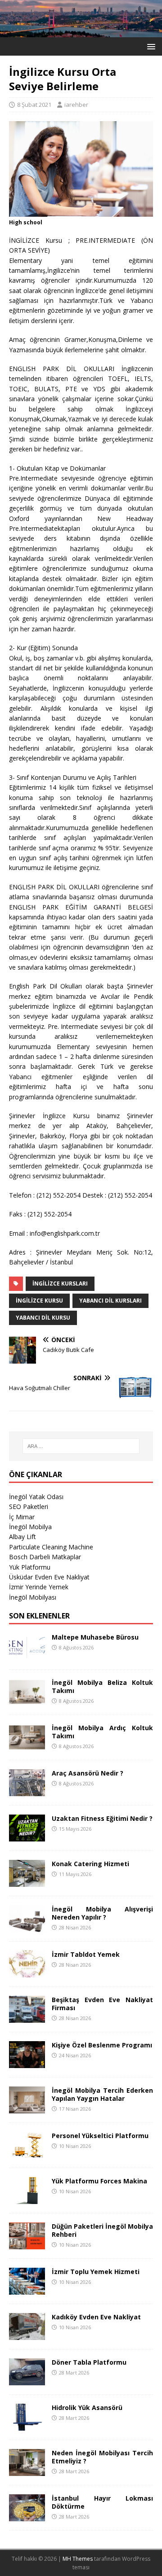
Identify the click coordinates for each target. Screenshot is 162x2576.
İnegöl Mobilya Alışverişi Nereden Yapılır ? (102, 1913)
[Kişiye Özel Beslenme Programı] (27, 2063)
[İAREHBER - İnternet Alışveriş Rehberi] (81, 32)
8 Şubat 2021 (34, 105)
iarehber (76, 105)
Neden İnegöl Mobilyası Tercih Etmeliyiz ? (102, 2457)
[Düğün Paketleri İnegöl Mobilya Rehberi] (27, 2244)
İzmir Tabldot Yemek (86, 1954)
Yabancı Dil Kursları (110, 1301)
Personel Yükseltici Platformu (100, 2136)
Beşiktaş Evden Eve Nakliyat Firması (102, 2004)
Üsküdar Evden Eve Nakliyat (49, 1577)
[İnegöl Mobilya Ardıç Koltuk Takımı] (27, 1746)
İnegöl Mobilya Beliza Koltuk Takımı (102, 1686)
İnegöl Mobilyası (33, 1597)
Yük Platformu (30, 1567)
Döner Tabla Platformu (89, 2362)
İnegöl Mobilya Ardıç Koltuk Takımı (102, 1732)
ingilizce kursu (39, 1301)
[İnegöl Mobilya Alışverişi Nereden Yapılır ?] (27, 1927)
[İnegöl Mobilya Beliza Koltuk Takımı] (27, 1700)
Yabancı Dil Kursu (43, 1318)
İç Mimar (22, 1517)
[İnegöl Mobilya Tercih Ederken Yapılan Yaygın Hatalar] (27, 2108)
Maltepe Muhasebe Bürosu (95, 1637)
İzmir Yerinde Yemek (39, 1587)
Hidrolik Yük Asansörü (87, 2408)
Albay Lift (22, 1537)
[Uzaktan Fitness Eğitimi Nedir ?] (27, 1836)
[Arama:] (81, 1446)
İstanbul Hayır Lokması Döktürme (102, 2502)
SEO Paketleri (29, 1507)
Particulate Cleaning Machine (51, 1547)
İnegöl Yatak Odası (36, 1497)
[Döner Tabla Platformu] (27, 2380)
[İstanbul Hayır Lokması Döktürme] (27, 2516)
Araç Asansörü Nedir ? (88, 1773)
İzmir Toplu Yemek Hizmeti (96, 2272)
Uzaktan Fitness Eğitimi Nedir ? (102, 1818)
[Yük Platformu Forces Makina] (27, 2199)
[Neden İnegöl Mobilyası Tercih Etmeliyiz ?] (27, 2471)
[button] (150, 46)
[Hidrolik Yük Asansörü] (27, 2425)
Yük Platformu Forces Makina (99, 2181)
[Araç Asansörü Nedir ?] (27, 1791)
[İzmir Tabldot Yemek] (27, 1972)
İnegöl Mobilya (30, 1527)
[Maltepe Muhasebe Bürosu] (27, 1655)
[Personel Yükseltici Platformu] (27, 2154)
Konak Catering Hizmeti (90, 1864)
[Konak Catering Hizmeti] (27, 1882)
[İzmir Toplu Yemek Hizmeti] (27, 2290)
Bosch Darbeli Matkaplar (45, 1557)
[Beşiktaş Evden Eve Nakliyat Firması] (27, 2018)
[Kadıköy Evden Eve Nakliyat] (27, 2335)
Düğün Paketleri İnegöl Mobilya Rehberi (102, 2230)
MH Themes (78, 2559)
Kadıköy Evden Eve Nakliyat (96, 2317)
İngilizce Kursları (60, 1284)
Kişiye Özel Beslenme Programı (102, 2045)
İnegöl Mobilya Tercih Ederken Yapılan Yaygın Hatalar (102, 2094)
